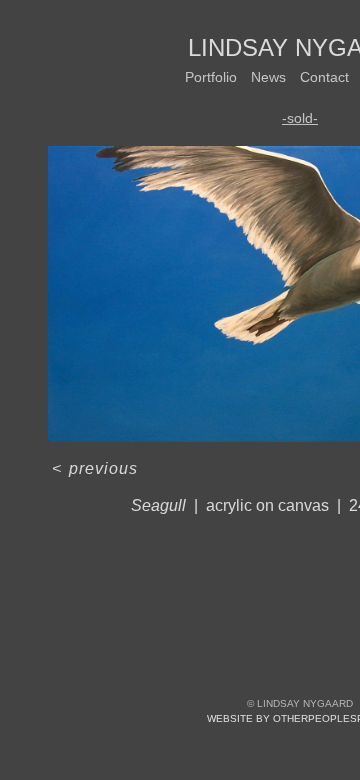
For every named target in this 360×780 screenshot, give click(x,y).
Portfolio (211, 77)
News (268, 77)
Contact (324, 77)
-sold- (300, 118)
